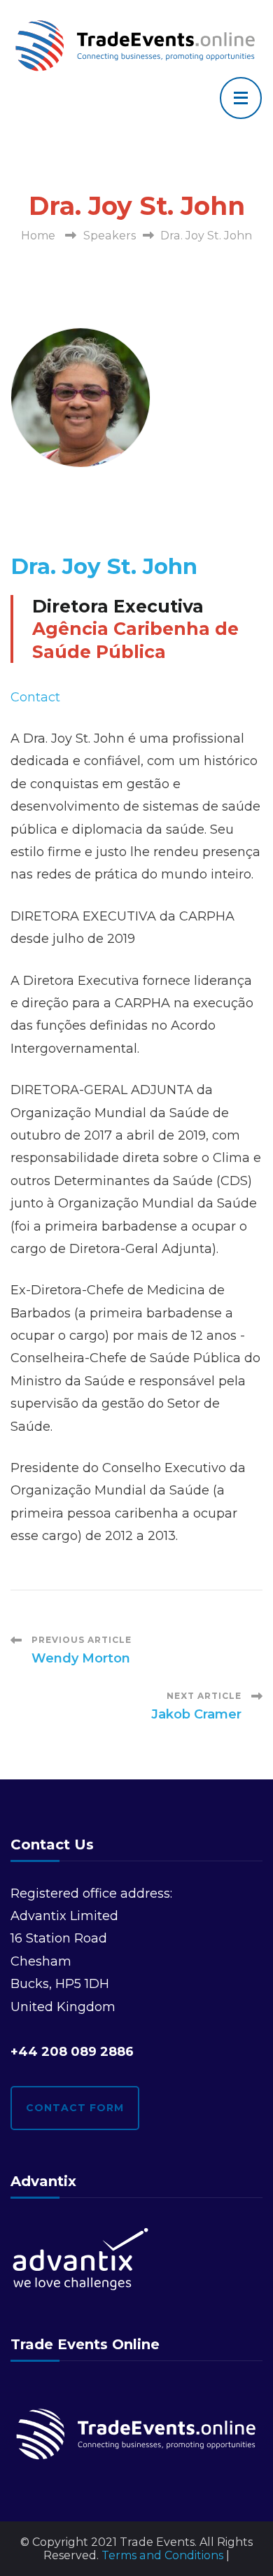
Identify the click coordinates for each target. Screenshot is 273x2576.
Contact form (75, 2108)
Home (38, 236)
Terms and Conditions (162, 2555)
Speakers (110, 236)
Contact (35, 697)
